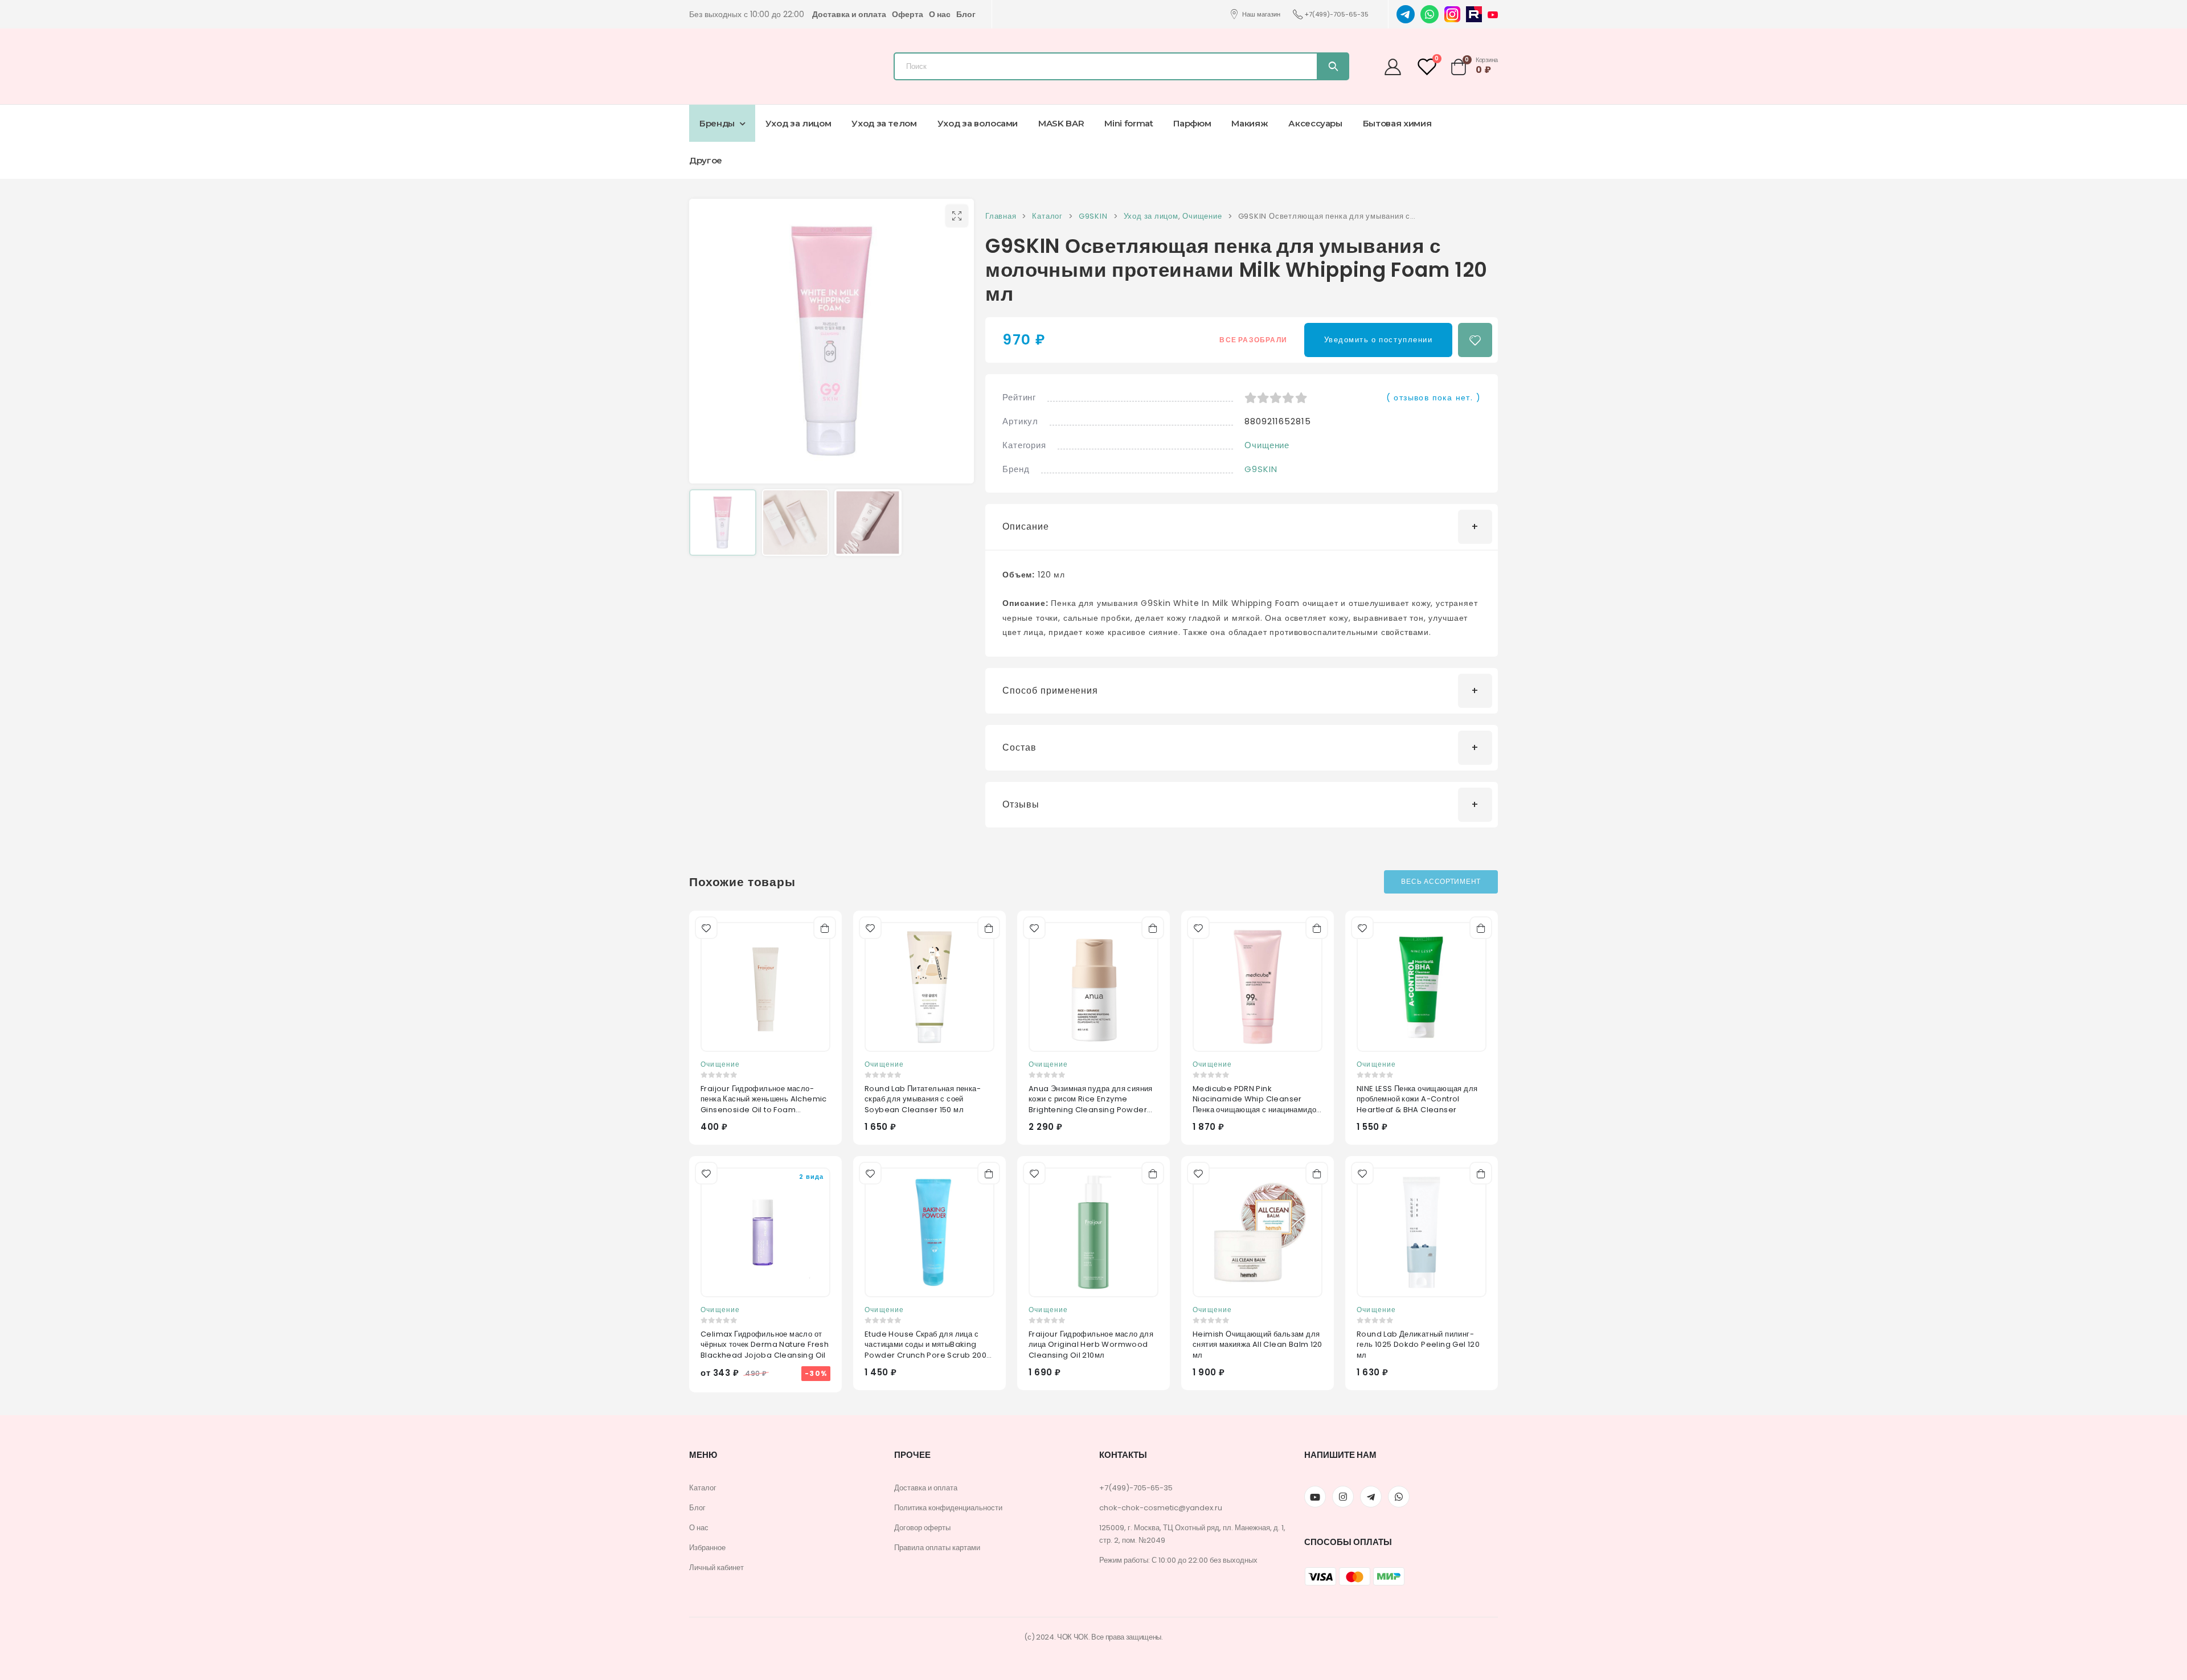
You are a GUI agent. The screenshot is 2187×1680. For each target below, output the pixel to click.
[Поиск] (1332, 66)
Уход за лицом (798, 123)
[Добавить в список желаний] (1475, 340)
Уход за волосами (978, 123)
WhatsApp (1399, 1497)
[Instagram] (1452, 14)
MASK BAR (1061, 123)
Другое (706, 160)
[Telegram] (1406, 14)
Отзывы (1021, 804)
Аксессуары (1315, 123)
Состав (1019, 747)
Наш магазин (1261, 14)
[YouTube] (1493, 14)
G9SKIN (1261, 469)
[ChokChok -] (755, 63)
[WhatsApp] (1430, 14)
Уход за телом (884, 123)
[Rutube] (1474, 14)
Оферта (908, 14)
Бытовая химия (1397, 123)
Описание (1026, 526)
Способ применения (1050, 691)
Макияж (1250, 123)
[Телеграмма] (1371, 1497)
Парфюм (1192, 123)
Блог (966, 14)
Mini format (1129, 123)
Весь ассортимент (1441, 881)
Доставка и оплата (849, 14)
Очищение (1267, 445)
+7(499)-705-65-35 (1337, 14)
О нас (940, 14)
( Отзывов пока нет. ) (1434, 398)
